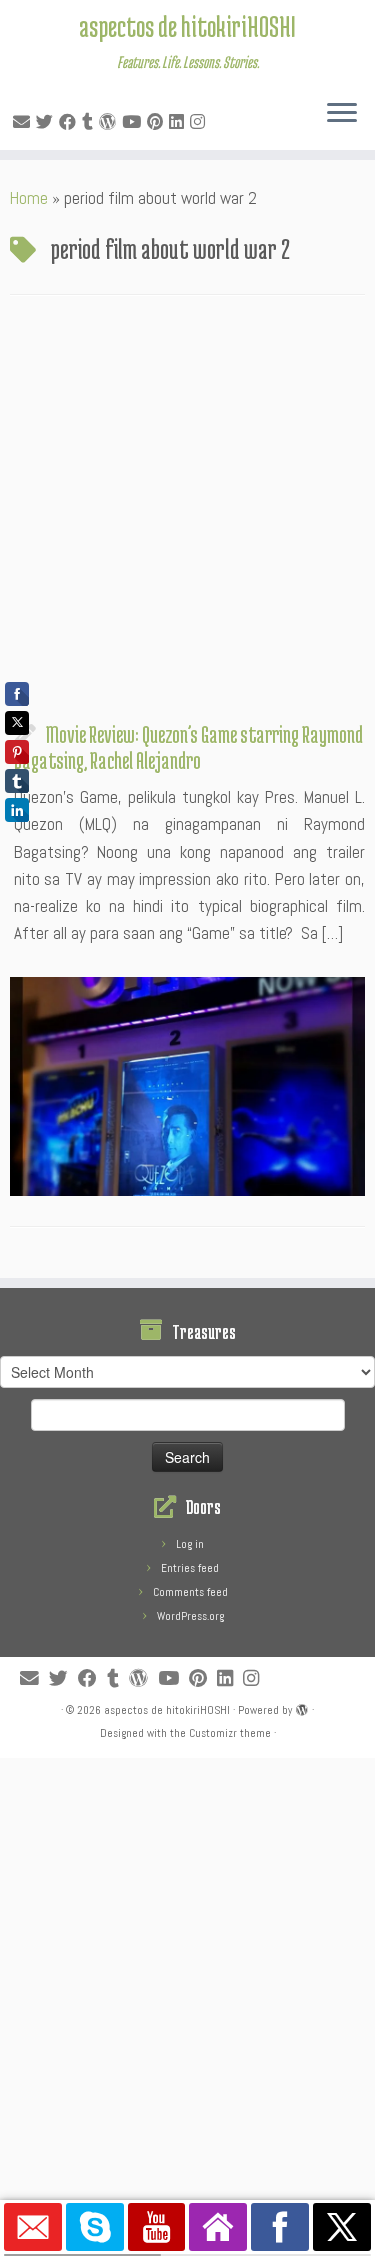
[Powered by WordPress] (302, 1707)
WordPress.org (190, 1616)
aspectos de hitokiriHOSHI (187, 26)
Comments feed (190, 1592)
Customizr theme (230, 1733)
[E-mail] (24, 122)
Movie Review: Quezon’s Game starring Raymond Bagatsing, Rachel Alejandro (188, 747)
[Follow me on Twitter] (47, 122)
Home (29, 198)
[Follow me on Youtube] (134, 122)
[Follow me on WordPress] (110, 122)
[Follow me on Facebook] (70, 122)
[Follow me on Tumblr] (90, 122)
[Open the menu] (342, 114)
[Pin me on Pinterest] (158, 122)
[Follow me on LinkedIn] (179, 122)
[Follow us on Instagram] (200, 122)
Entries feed (190, 1568)
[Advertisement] (187, 513)
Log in (190, 1544)
